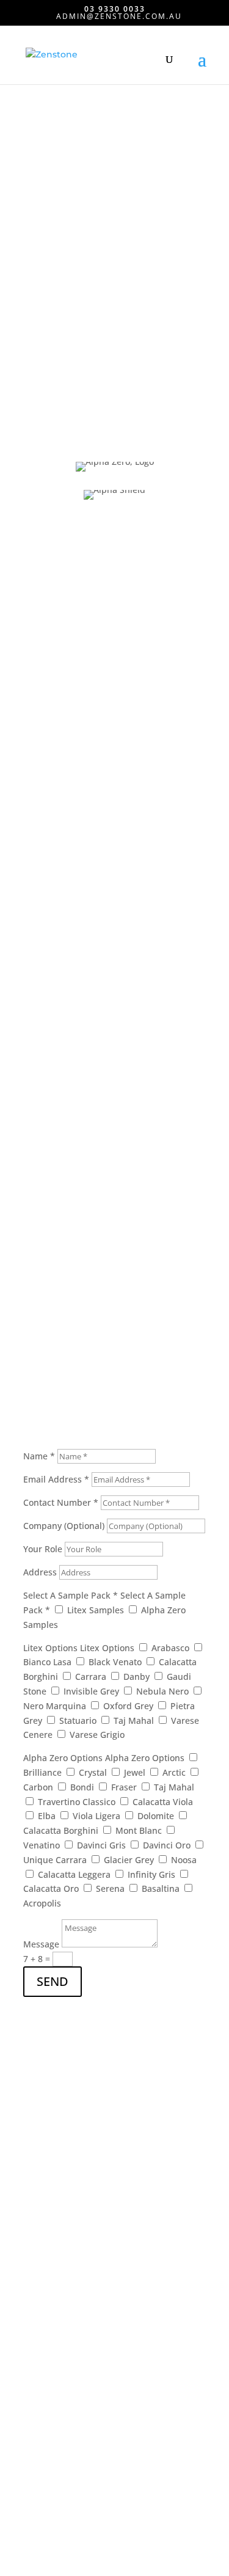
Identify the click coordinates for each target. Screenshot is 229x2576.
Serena (110, 1888)
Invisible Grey (91, 1691)
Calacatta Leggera (74, 1874)
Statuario (78, 1720)
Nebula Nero (162, 1691)
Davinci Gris (101, 1845)
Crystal (93, 1772)
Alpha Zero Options (63, 1758)
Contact (39, 2435)
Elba (47, 1816)
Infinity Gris (151, 1874)
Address (40, 1572)
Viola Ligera (96, 1816)
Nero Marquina (55, 1706)
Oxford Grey (128, 1706)
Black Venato (115, 1662)
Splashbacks (49, 2237)
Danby (136, 1677)
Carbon (38, 1787)
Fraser (124, 1787)
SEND (53, 1981)
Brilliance (42, 1772)
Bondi (82, 1787)
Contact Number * (61, 1502)
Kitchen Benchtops (62, 2214)
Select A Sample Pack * (71, 1595)
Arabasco (170, 1648)
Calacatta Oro (51, 1888)
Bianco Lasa (47, 1662)
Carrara (91, 1677)
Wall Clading (49, 2283)
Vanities (40, 2260)
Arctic (174, 1772)
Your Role (43, 1549)
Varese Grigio (97, 1735)
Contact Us (61, 869)
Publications (49, 2413)
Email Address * (56, 1479)
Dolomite (156, 1816)
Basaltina (161, 1888)
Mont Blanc (139, 1830)
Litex (33, 2359)
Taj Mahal (134, 1720)
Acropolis (42, 1903)
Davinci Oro (167, 1845)
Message (41, 1944)
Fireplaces (44, 2306)
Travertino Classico (77, 1802)
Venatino (42, 1845)
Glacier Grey (129, 1860)
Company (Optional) (64, 1526)
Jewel (135, 1772)
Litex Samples (96, 1610)
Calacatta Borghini (61, 1830)
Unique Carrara (55, 1860)
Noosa (184, 1860)
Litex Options (50, 1648)
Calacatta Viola (163, 1802)
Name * (39, 1456)
